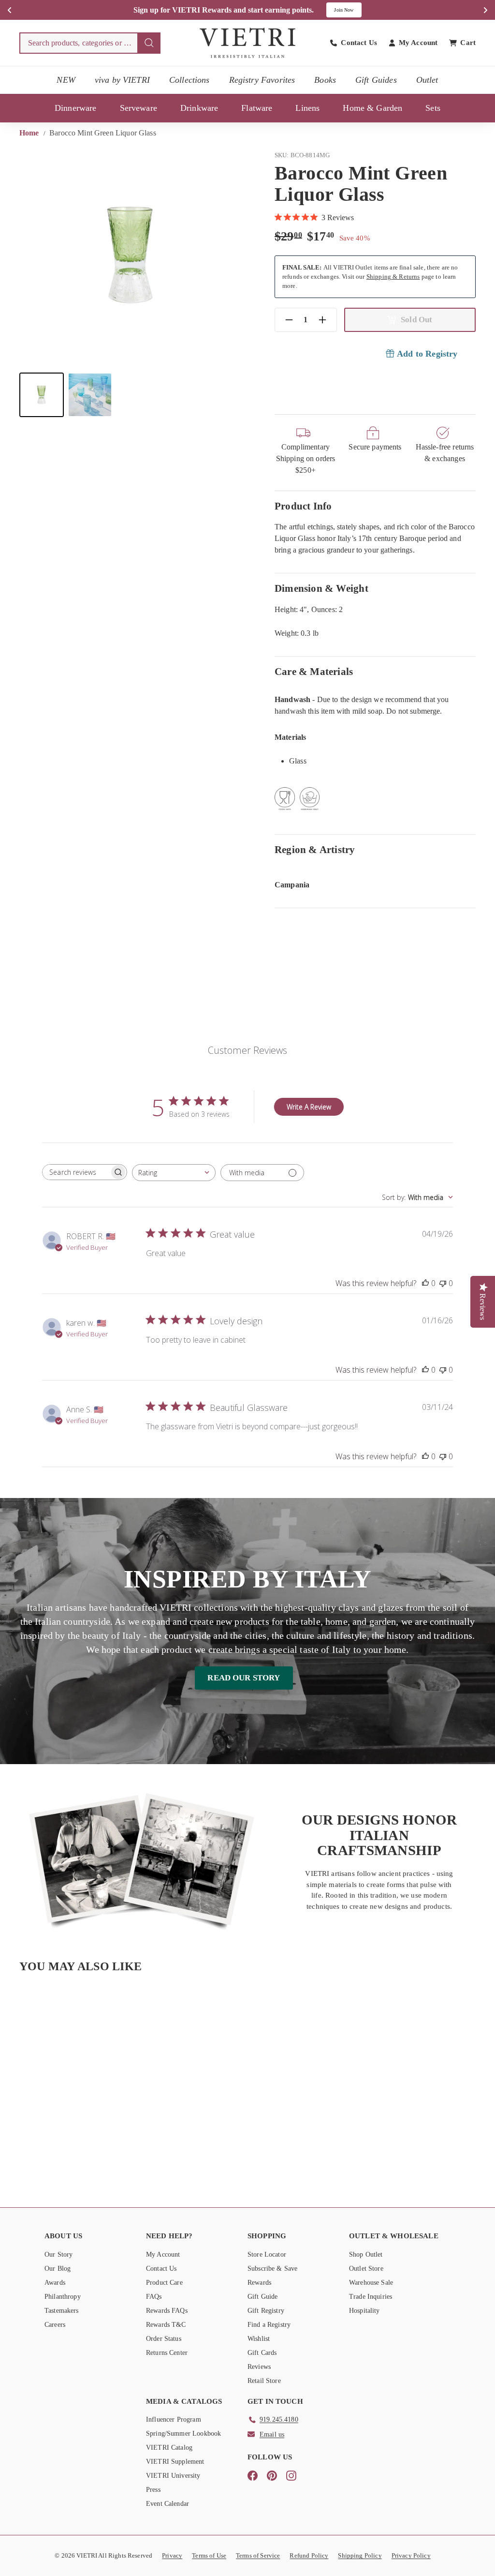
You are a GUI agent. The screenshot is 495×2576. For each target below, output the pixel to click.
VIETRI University (173, 2476)
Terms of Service (258, 2555)
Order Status (164, 2339)
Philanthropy (63, 2297)
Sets (433, 108)
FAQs (154, 2297)
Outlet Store (366, 2269)
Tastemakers (62, 2311)
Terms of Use (209, 2555)
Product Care (164, 2283)
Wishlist (259, 2339)
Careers (55, 2325)
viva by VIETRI (122, 80)
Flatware (257, 108)
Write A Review (309, 1107)
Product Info (303, 506)
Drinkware (199, 108)
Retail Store (264, 2381)
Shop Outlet (366, 2254)
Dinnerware (76, 108)
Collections (189, 80)
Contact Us (161, 2269)
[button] (42, 395)
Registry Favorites (262, 80)
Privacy (172, 2555)
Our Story (58, 2254)
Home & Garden (372, 108)
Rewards (259, 2283)
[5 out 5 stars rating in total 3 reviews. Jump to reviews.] (53, 2141)
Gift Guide (263, 2297)
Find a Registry (269, 2325)
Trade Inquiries (371, 2297)
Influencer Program (174, 2419)
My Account (163, 2254)
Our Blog (58, 2269)
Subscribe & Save (272, 2269)
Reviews (259, 2367)
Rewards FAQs (167, 2311)
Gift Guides (376, 80)
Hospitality (364, 2311)
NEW (66, 80)
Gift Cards (262, 2353)
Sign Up (350, 10)
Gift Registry (266, 2311)
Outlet (427, 80)
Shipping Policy (360, 2555)
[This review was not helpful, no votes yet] (443, 1283)
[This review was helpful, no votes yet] (425, 1283)
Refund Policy (309, 2555)
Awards (55, 2283)
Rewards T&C (166, 2325)
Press (153, 2490)
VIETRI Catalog (169, 2448)
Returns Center (167, 2353)
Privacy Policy (411, 2555)
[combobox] (90, 43)
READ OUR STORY (244, 1678)
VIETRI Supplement (175, 2462)
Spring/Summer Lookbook (183, 2434)
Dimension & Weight (321, 588)
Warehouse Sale (371, 2283)
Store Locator (267, 2254)
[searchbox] (76, 1172)
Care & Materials (314, 671)
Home (30, 133)
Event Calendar (167, 2504)
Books (325, 80)
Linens (307, 108)
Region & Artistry (315, 849)
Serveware (138, 108)
